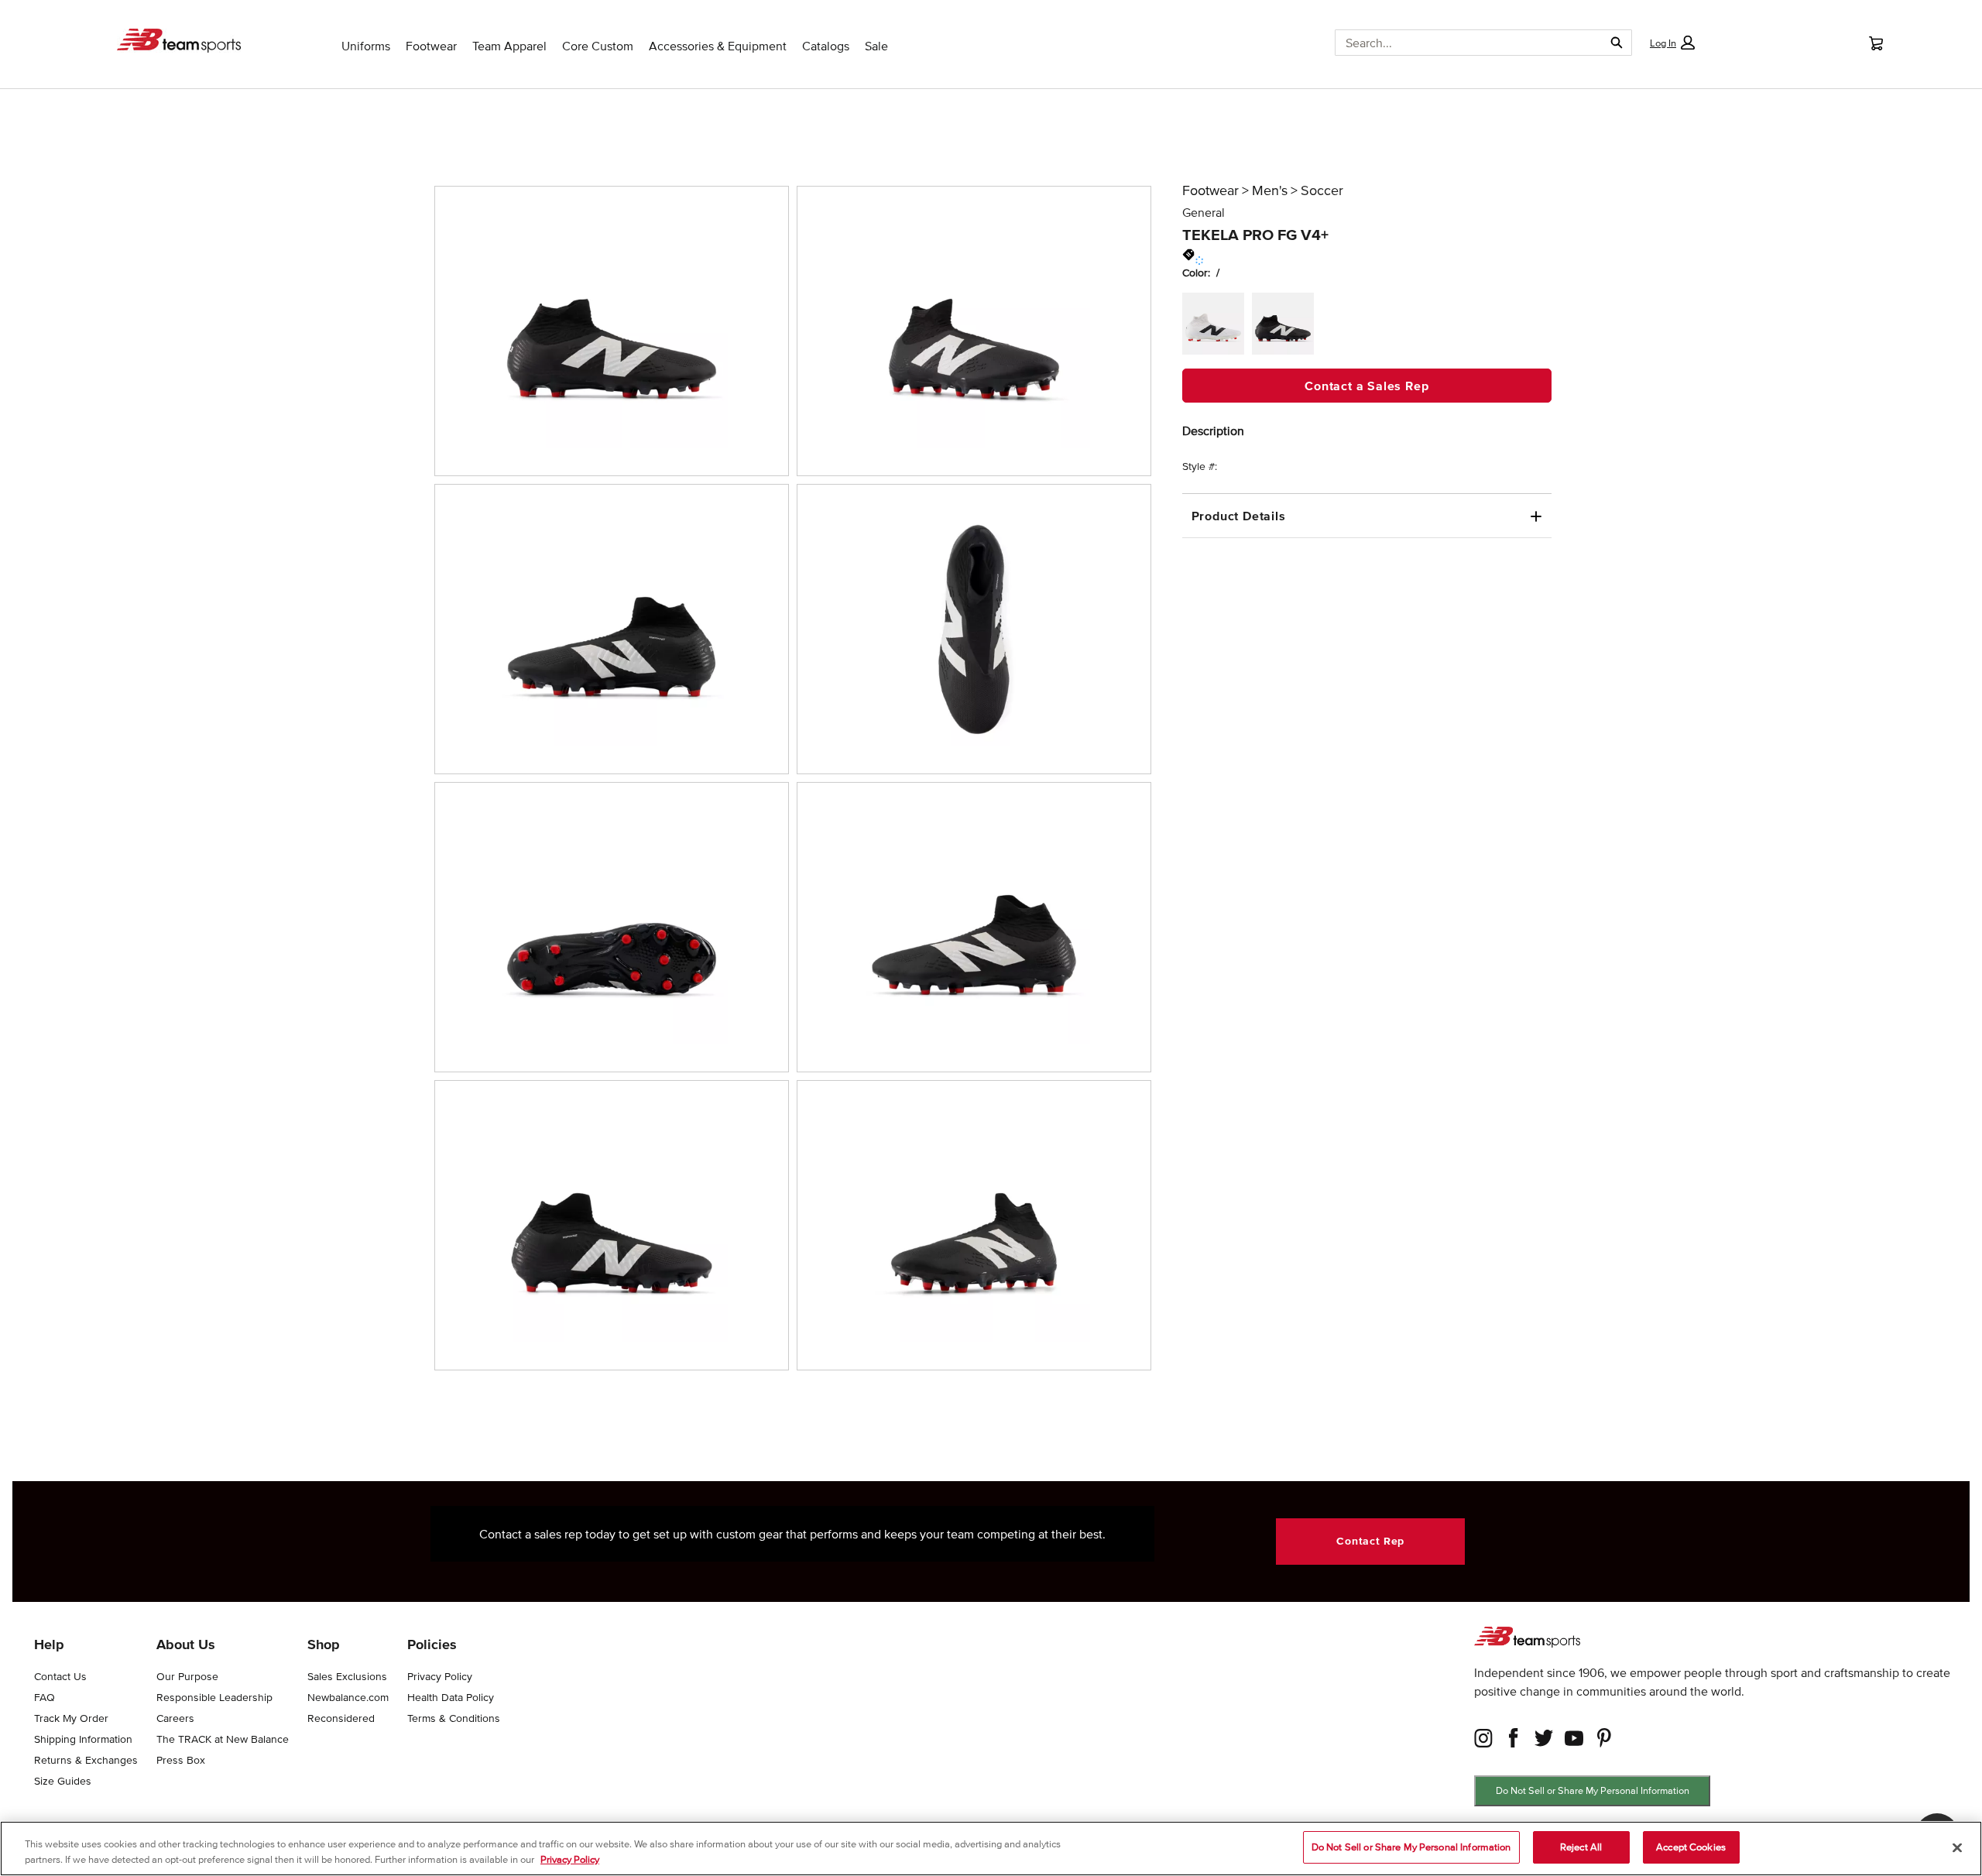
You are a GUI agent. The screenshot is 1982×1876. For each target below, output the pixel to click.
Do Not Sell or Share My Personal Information (1593, 1790)
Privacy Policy (570, 1859)
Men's (1270, 190)
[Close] (1957, 1847)
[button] (1672, 43)
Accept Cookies (1691, 1847)
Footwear (1210, 190)
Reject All (1581, 1847)
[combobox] (1463, 43)
